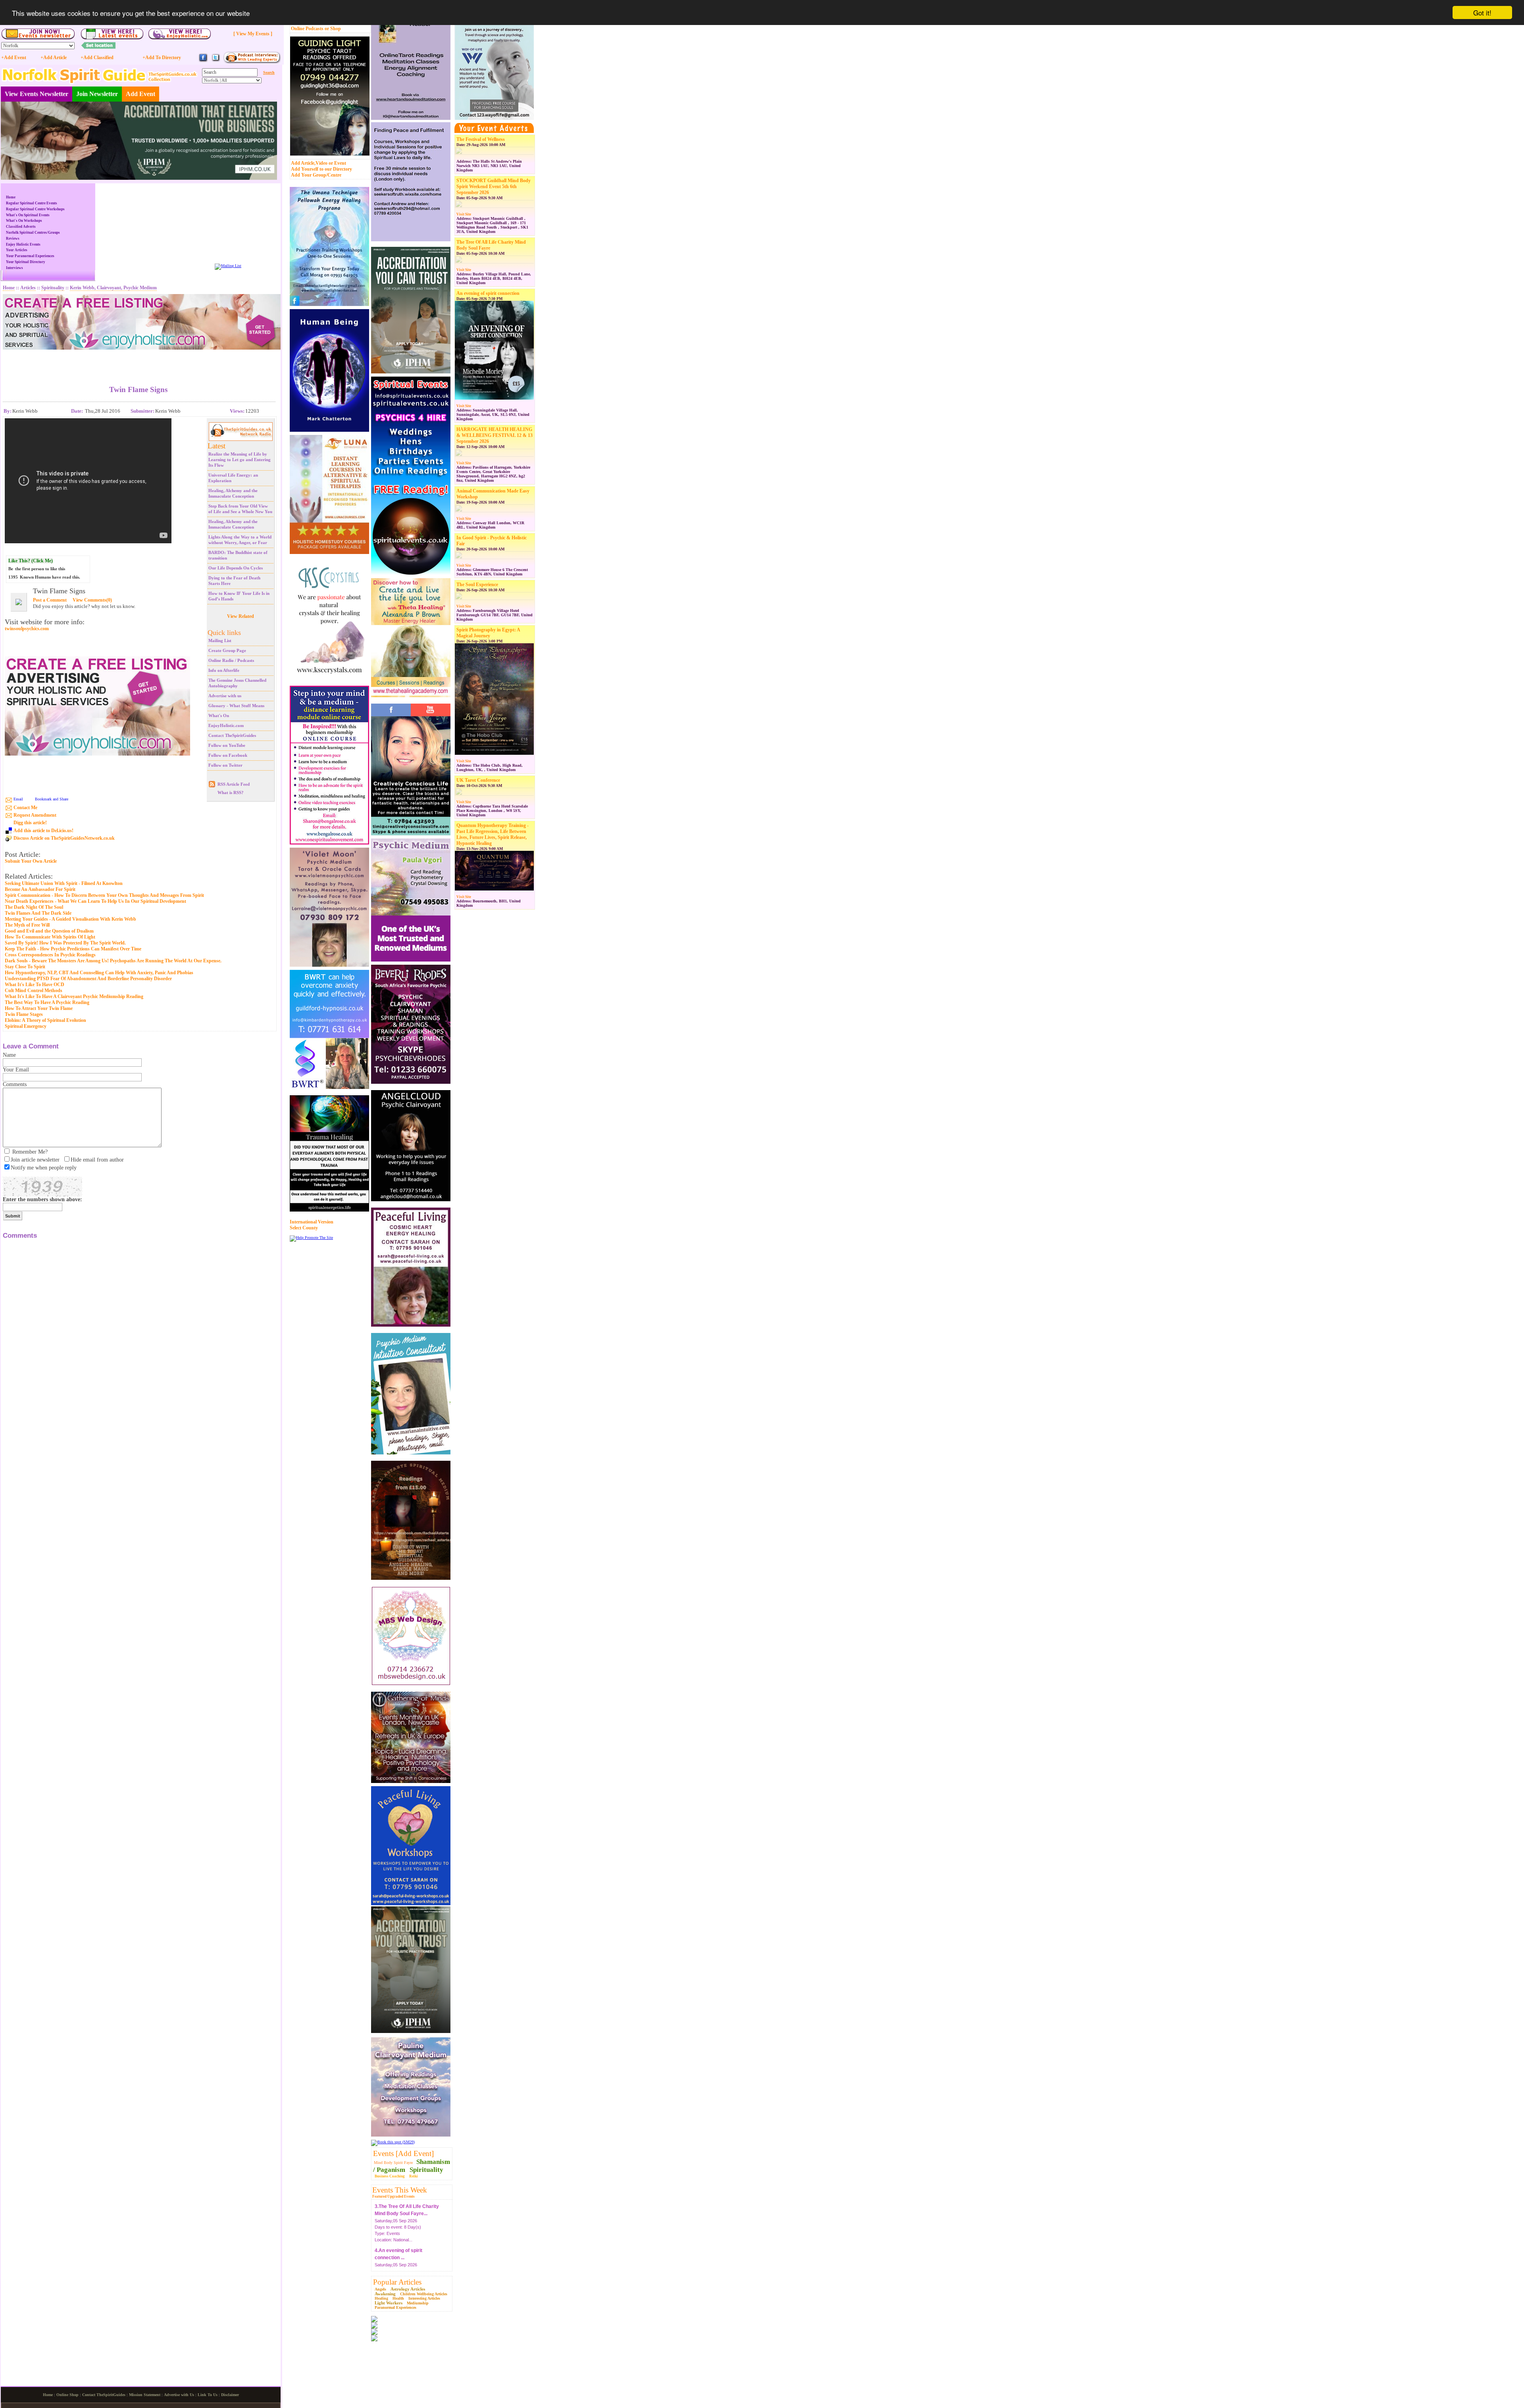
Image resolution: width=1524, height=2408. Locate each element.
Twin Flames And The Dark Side (38, 913)
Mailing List (220, 640)
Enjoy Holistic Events (23, 244)
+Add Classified (97, 58)
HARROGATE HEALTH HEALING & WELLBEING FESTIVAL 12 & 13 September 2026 (495, 435)
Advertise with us (225, 696)
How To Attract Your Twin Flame (39, 1008)
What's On (219, 715)
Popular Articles (397, 2282)
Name (9, 1055)
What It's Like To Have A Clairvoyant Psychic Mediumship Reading (74, 996)
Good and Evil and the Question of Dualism (49, 931)
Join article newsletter (35, 1160)
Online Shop (67, 2395)
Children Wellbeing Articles (424, 2294)
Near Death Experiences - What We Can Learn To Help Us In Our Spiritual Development (95, 901)
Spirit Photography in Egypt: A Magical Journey (488, 633)
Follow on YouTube (227, 745)
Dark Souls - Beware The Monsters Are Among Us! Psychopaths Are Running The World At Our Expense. (113, 961)
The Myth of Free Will (27, 925)
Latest (216, 446)
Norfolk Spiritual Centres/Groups (33, 233)
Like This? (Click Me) (31, 561)
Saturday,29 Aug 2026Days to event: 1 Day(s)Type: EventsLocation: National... (406, 2267)
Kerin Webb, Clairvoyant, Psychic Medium (113, 288)
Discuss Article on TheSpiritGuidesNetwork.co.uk (64, 838)
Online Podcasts (307, 29)
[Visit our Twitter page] (216, 61)
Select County (304, 1228)
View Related (241, 616)
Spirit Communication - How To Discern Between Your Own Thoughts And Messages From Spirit (104, 895)
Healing (381, 2298)
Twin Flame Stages (24, 1014)
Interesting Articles (424, 2298)
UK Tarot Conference (478, 780)
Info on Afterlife (224, 670)
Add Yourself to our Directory (321, 169)
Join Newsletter (97, 94)
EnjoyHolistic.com (226, 725)
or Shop (333, 29)
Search (269, 72)
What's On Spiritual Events (28, 215)
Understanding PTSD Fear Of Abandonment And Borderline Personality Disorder (88, 979)
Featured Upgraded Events (394, 2196)
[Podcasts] (252, 62)
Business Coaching (390, 2176)
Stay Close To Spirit (25, 967)
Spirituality (426, 2170)
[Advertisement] (139, 362)
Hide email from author (97, 1160)
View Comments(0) (92, 600)
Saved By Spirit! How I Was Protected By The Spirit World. (65, 943)
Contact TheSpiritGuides (232, 735)
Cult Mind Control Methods (34, 991)
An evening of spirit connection (488, 293)
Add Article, (303, 163)
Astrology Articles (408, 2289)
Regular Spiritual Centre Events (32, 203)
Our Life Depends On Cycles (236, 568)
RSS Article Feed (234, 784)
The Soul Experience (477, 585)
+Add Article (54, 58)
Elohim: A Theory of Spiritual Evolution (45, 1020)
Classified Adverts (21, 227)
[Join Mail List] (228, 266)
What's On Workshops (24, 221)
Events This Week (400, 2190)
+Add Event (14, 58)
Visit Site (464, 214)
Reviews (13, 238)
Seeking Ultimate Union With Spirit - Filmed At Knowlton (64, 883)
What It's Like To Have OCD (35, 985)
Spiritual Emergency (26, 1026)
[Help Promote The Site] (311, 1238)
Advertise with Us (179, 2395)
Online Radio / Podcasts (231, 660)
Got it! (1482, 13)
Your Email (16, 1070)
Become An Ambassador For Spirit (40, 889)
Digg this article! (30, 823)
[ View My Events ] (253, 34)
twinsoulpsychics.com (27, 629)
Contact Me (25, 808)
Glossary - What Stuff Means (236, 706)
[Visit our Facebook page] (203, 61)
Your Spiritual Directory (26, 262)
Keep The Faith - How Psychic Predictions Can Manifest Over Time (73, 949)
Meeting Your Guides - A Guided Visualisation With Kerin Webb (70, 919)
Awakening (385, 2294)
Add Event (140, 94)
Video (321, 163)
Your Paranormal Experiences (30, 256)
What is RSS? (231, 792)
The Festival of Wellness (481, 139)
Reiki (414, 2176)
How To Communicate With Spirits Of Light (50, 937)
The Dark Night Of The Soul (34, 907)
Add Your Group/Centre (316, 175)
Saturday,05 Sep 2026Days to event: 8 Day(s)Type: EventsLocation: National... (398, 2223)
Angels (380, 2289)
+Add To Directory (162, 58)
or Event (337, 163)
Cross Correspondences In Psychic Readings (50, 955)
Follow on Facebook (228, 755)
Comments (15, 1084)
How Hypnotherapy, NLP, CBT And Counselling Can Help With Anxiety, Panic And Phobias (99, 973)
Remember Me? (30, 1152)
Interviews (14, 268)
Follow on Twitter (225, 765)
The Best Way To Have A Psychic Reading (47, 1002)
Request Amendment (35, 815)
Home (11, 197)
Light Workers (389, 2303)
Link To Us (208, 2395)
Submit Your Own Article (31, 861)
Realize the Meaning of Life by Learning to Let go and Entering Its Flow (240, 460)
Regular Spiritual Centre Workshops (35, 209)
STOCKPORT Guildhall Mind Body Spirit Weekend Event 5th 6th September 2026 (494, 187)
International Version (312, 1222)
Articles (28, 288)
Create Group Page (227, 650)
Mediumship (418, 2303)
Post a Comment (50, 600)
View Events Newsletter (37, 94)
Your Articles (17, 250)
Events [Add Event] (403, 2153)
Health (398, 2298)
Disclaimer (230, 2395)
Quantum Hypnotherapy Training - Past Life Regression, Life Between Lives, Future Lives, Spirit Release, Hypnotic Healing (493, 834)
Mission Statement (145, 2395)
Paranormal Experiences (395, 2307)
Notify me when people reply (44, 1168)
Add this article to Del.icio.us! (43, 831)
